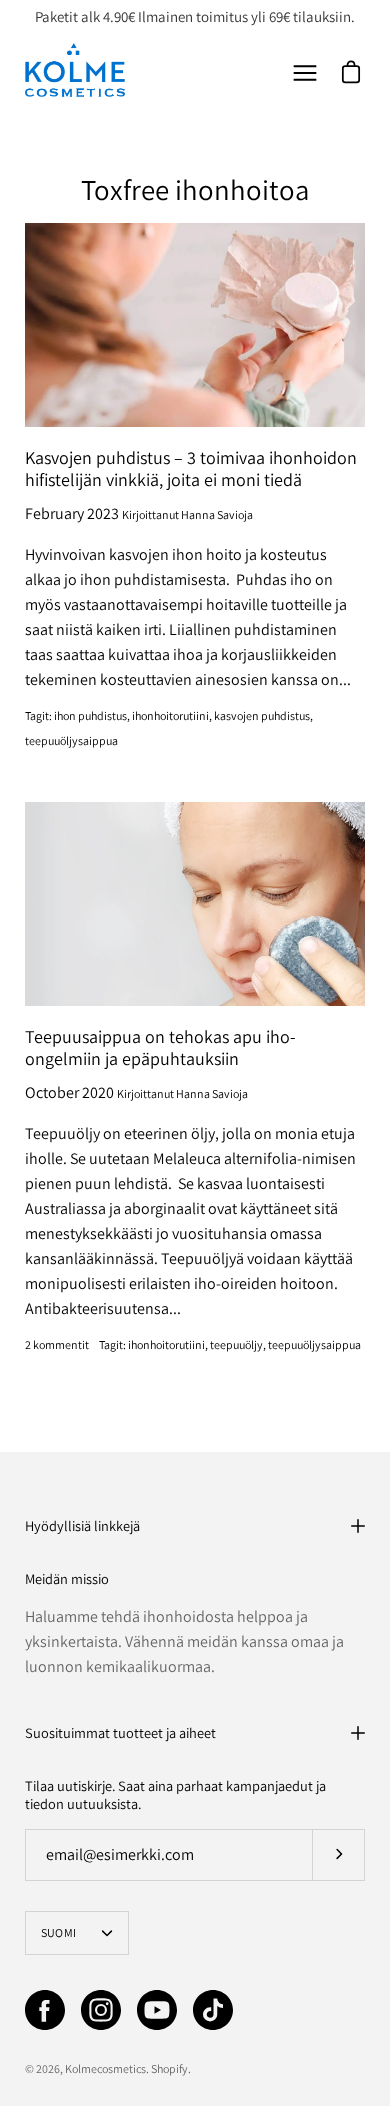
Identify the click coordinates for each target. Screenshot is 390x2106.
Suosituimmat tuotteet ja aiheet (120, 1732)
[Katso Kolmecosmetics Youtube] (157, 2010)
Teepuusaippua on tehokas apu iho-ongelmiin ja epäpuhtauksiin (160, 1048)
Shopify (169, 2068)
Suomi (58, 1932)
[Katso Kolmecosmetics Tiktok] (213, 2010)
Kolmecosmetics (105, 2068)
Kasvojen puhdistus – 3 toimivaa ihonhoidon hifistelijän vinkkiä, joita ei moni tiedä (191, 469)
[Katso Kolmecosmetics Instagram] (101, 2010)
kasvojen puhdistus (262, 715)
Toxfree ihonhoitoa (195, 189)
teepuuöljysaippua (71, 740)
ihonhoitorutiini (170, 715)
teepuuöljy (236, 1344)
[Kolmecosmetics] (75, 70)
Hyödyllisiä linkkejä (82, 1525)
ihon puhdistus (90, 715)
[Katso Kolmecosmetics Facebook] (45, 2010)
